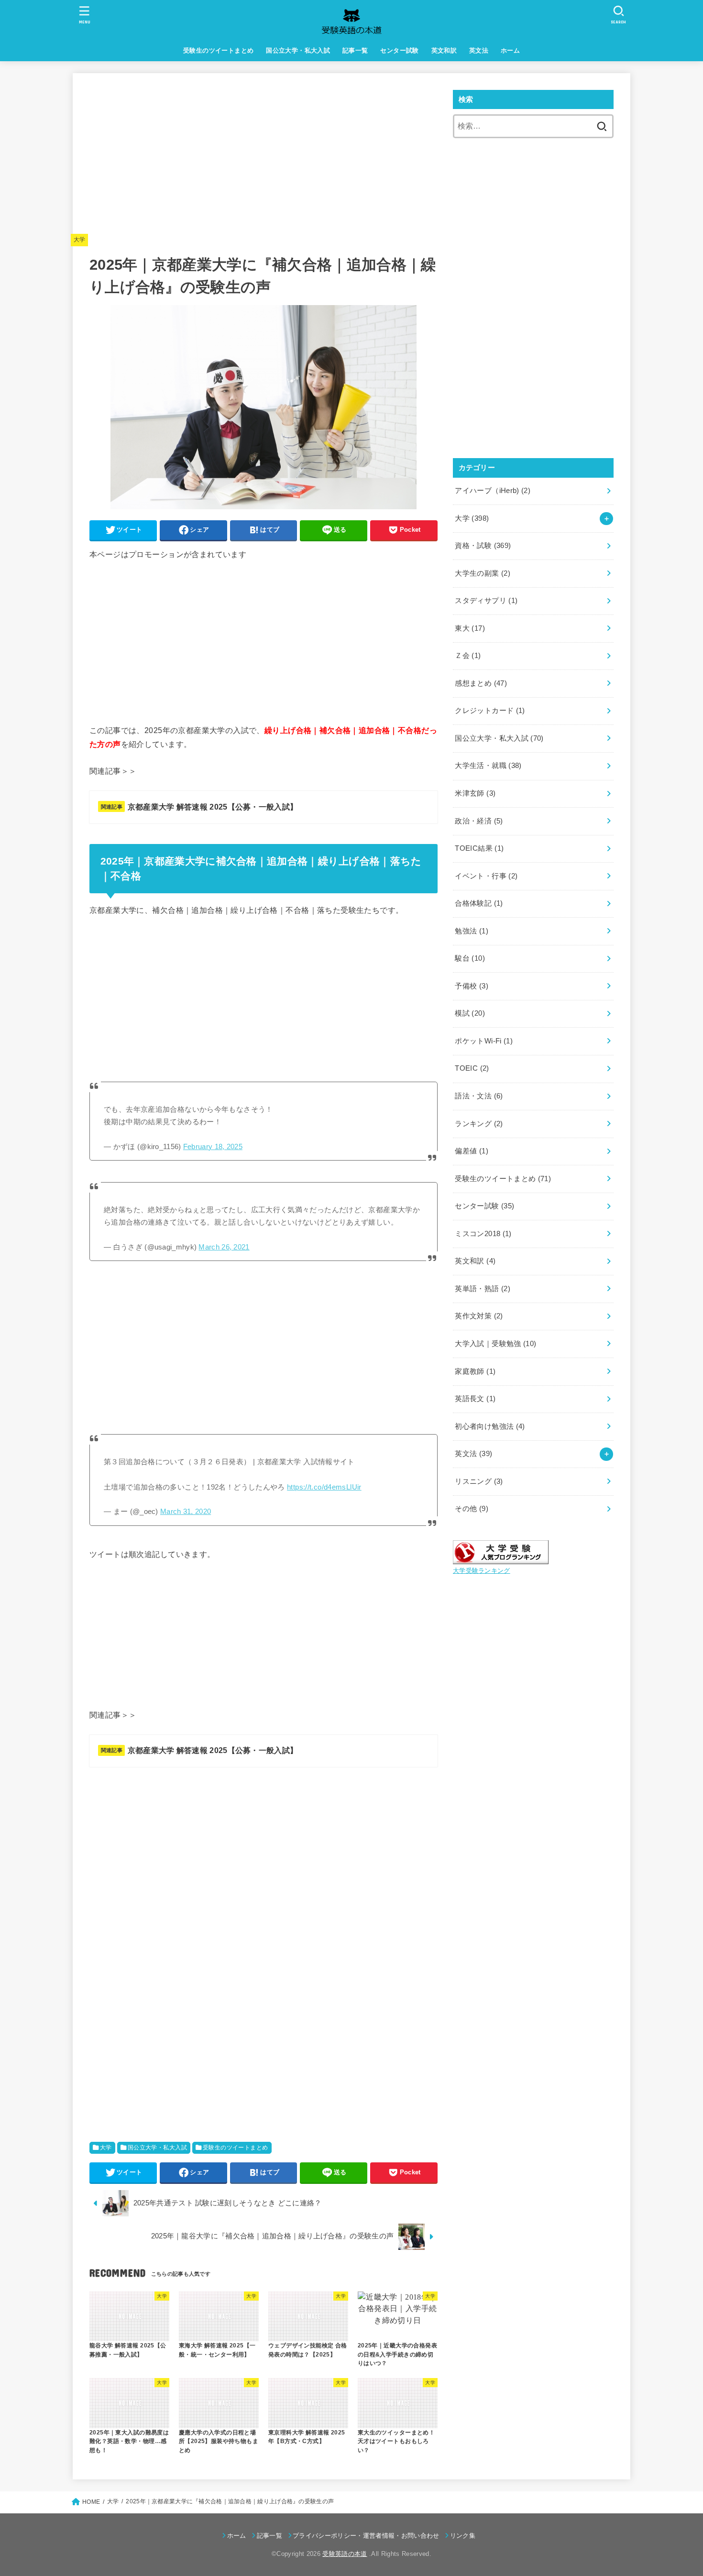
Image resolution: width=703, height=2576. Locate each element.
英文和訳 (444, 50)
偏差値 (472, 1151)
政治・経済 (479, 821)
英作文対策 (479, 1316)
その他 (472, 1509)
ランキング (479, 1124)
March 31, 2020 (186, 1512)
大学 (80, 240)
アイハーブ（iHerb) (493, 491)
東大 (470, 628)
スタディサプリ (486, 601)
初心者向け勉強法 (490, 1426)
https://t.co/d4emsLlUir (324, 1487)
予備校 (472, 986)
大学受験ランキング (482, 1571)
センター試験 (399, 50)
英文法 (479, 50)
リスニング (479, 1481)
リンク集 (463, 2536)
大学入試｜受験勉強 (495, 1344)
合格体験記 (479, 903)
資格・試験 (483, 546)
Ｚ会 (468, 656)
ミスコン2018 (483, 1234)
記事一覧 (355, 50)
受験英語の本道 (345, 2554)
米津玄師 (475, 793)
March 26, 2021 (224, 1247)
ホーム (510, 50)
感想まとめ (481, 683)
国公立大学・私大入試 (298, 50)
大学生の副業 (483, 573)
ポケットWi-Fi (484, 1041)
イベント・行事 (486, 876)
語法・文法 (479, 1096)
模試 (470, 1013)
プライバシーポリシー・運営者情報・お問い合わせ (366, 2536)
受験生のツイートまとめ (219, 50)
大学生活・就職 (488, 766)
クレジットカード (490, 711)
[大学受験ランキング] (501, 1557)
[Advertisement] (264, 157)
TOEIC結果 (479, 848)
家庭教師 (475, 1371)
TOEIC (472, 1068)
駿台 (470, 958)
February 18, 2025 (213, 1147)
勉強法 (472, 931)
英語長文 (475, 1399)
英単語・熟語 (483, 1289)
